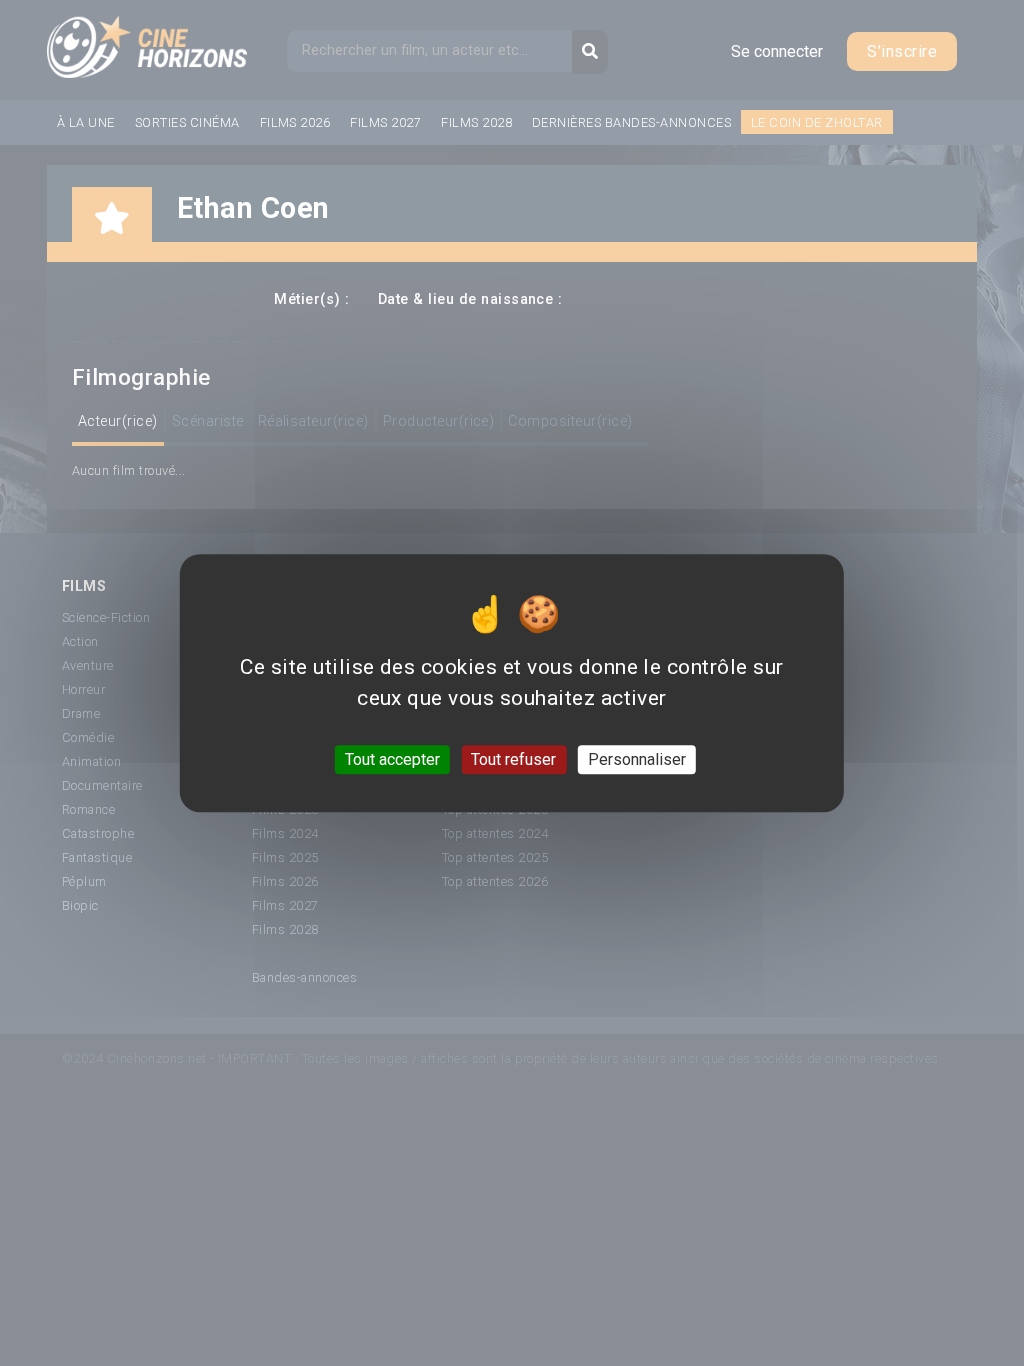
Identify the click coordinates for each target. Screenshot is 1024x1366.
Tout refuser (513, 759)
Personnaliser (637, 759)
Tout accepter (392, 759)
